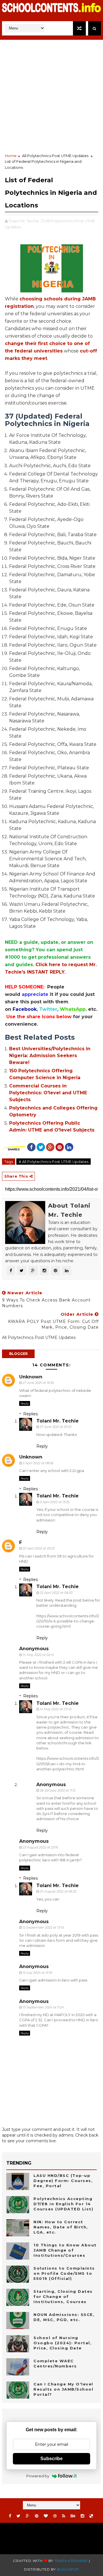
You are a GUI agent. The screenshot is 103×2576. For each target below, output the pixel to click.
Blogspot (68, 2569)
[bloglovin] (46, 2516)
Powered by (38, 2476)
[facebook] (10, 2516)
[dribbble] (55, 2516)
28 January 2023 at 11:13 (58, 1790)
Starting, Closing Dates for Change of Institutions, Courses (63, 2296)
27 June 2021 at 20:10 (56, 1427)
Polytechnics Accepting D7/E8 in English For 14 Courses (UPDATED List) (63, 2204)
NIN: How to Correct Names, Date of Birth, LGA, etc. (61, 2227)
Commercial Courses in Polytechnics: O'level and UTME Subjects (48, 1093)
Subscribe (51, 2459)
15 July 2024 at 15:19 (37, 1973)
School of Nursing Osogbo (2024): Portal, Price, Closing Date (63, 2343)
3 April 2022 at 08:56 (38, 1463)
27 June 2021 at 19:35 (38, 1383)
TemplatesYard (71, 2561)
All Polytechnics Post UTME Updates (55, 156)
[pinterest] (37, 2516)
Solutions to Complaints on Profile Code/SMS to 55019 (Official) (64, 2273)
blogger (18, 1354)
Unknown (31, 1377)
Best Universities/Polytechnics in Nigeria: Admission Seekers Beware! (50, 1056)
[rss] (64, 2516)
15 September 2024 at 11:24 (43, 2007)
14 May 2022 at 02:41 (38, 1655)
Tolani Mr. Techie (58, 1421)
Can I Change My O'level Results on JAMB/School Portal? (63, 2389)
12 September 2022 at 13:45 (43, 1927)
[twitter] (18, 2516)
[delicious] (91, 2516)
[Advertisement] (51, 96)
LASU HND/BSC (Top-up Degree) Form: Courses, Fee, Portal (63, 2181)
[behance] (73, 2516)
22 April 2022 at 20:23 (39, 1548)
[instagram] (82, 2516)
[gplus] (28, 2516)
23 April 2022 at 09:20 (56, 1593)
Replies (30, 1414)
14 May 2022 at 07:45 (56, 1709)
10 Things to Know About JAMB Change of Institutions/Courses (65, 2250)
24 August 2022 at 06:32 (58, 1891)
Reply (25, 1403)
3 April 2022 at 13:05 (55, 1502)
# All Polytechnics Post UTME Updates (54, 1162)
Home (11, 156)
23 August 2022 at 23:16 (40, 1847)
